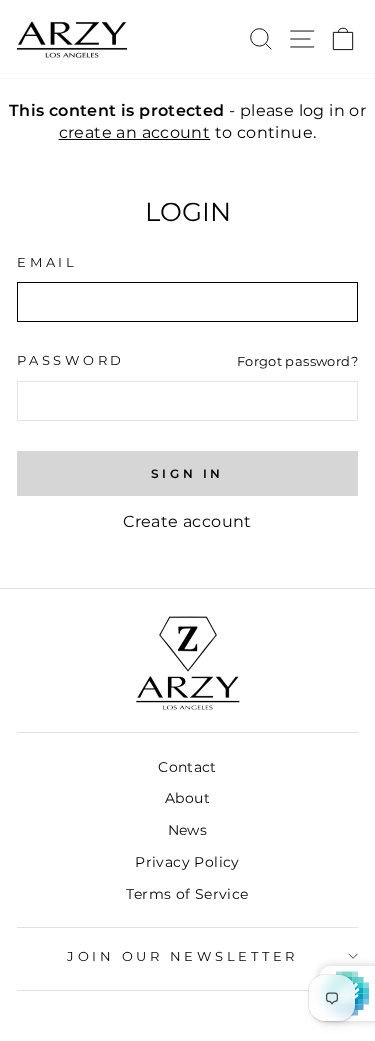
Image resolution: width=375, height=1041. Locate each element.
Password (71, 360)
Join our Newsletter (182, 956)
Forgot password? (297, 361)
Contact (187, 767)
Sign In (187, 473)
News (188, 830)
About (187, 798)
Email (47, 262)
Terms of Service (187, 894)
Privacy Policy (187, 862)
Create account (187, 521)
